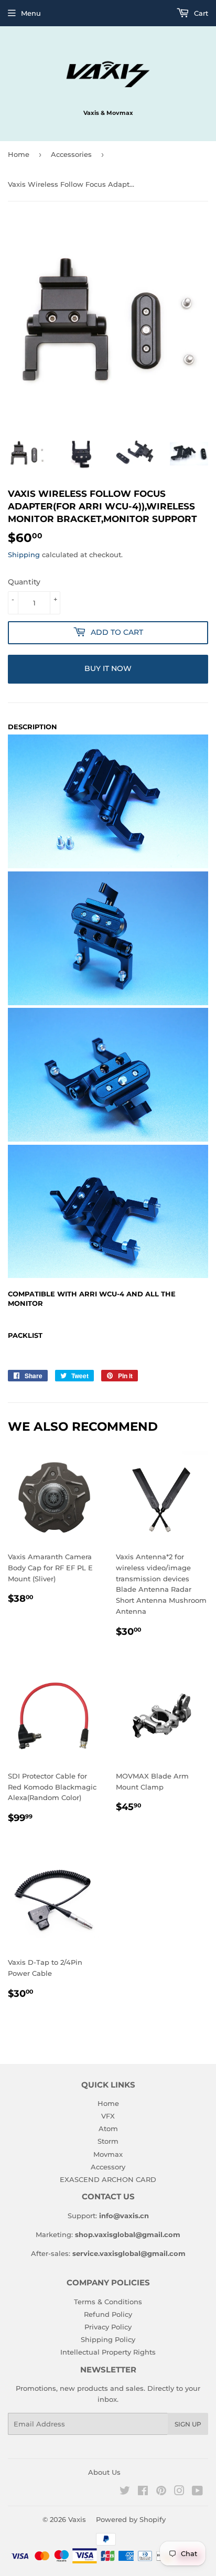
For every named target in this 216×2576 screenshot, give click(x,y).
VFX (108, 2116)
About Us (104, 2472)
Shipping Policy (108, 2339)
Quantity (24, 582)
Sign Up (188, 2424)
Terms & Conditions (108, 2302)
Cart (200, 13)
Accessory (108, 2167)
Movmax (108, 2154)
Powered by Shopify (131, 2519)
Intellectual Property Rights (108, 2352)
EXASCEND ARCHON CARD (108, 2179)
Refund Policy (108, 2314)
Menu (31, 13)
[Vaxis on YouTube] (197, 2492)
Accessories (71, 154)
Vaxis (77, 2519)
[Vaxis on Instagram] (179, 2492)
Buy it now (108, 668)
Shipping (24, 555)
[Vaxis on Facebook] (143, 2492)
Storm (108, 2141)
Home (19, 154)
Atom (108, 2128)
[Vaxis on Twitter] (125, 2492)
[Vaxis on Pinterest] (161, 2492)
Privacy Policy (108, 2327)
